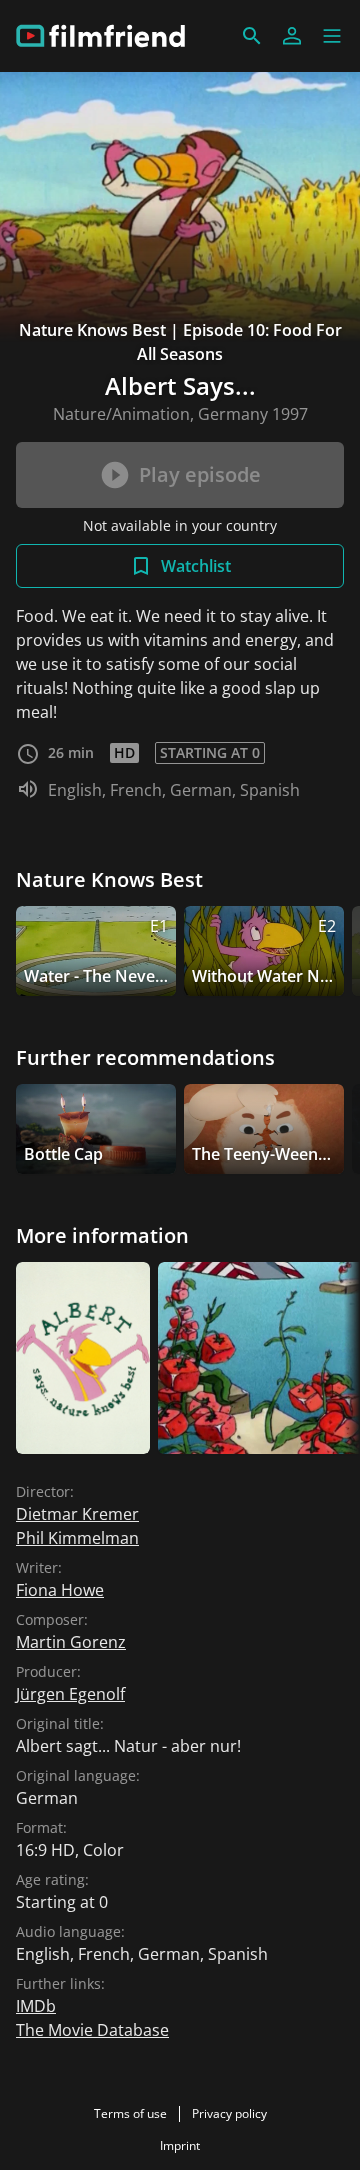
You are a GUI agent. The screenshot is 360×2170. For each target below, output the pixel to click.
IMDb (36, 2006)
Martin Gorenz (71, 1642)
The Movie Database (92, 2030)
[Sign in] (292, 36)
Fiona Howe (60, 1590)
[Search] (252, 36)
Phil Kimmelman (77, 1538)
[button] (332, 36)
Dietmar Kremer (77, 1514)
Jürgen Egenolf (70, 1694)
